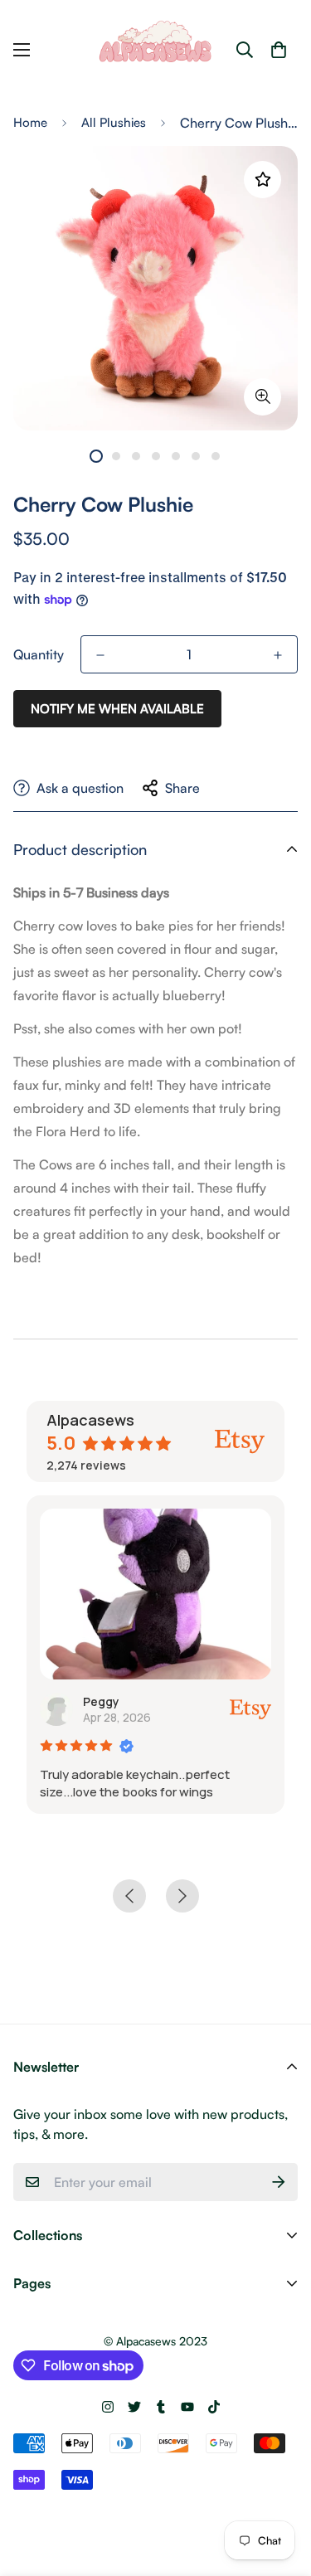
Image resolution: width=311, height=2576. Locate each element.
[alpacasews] (156, 50)
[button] (279, 50)
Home (30, 122)
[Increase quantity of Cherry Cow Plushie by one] (278, 655)
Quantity (39, 654)
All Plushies (114, 122)
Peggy (101, 1701)
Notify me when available (117, 709)
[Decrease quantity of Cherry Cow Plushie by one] (100, 655)
